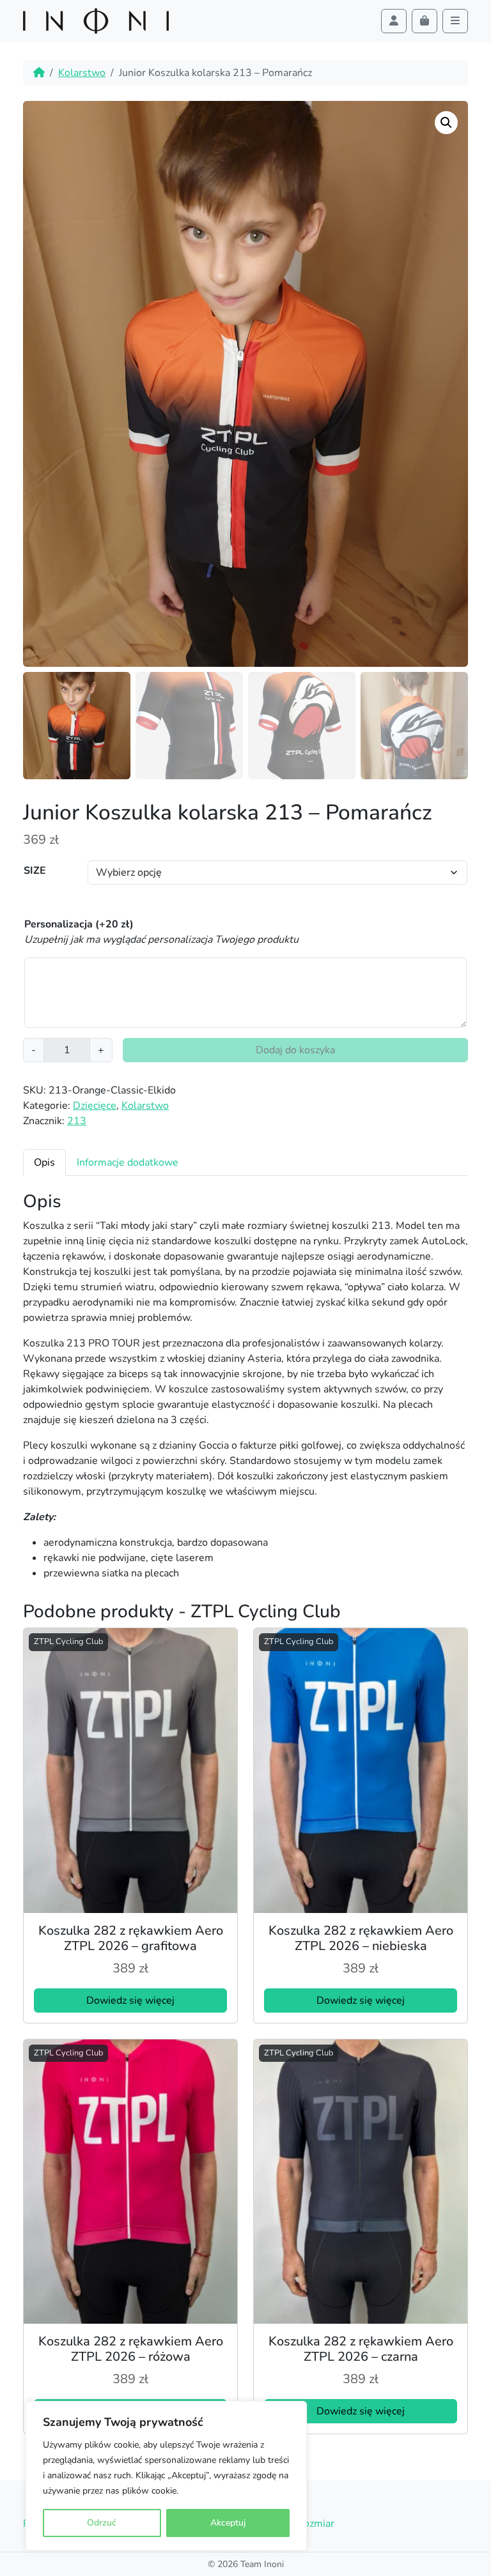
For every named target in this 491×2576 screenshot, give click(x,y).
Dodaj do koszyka (295, 1050)
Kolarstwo (82, 73)
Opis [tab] (44, 1162)
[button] (446, 123)
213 (77, 1121)
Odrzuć (102, 2523)
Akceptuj (228, 2523)
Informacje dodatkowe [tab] (128, 1162)
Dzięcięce (95, 1106)
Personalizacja (79, 924)
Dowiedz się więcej (130, 2001)
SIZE (35, 871)
